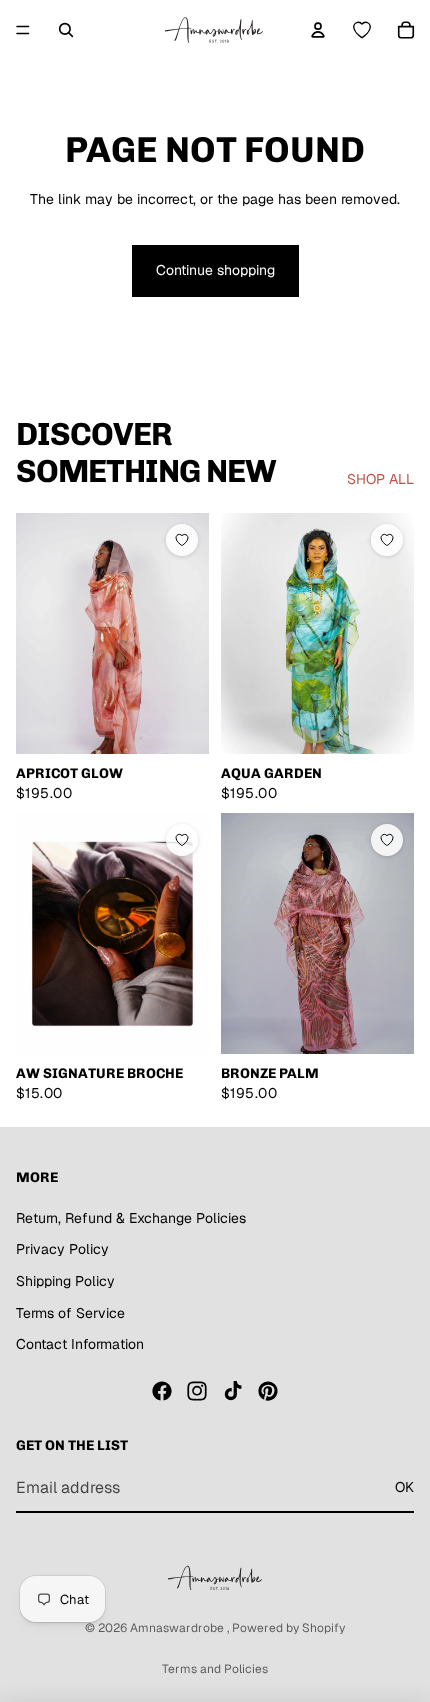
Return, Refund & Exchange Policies (131, 1218)
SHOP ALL (380, 479)
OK (404, 1487)
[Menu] (23, 30)
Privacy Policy (62, 1249)
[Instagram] (197, 1391)
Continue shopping (215, 270)
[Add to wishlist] (182, 541)
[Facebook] (162, 1391)
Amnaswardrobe (178, 1628)
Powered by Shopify (288, 1628)
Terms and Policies (215, 1669)
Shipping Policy (65, 1281)
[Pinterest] (268, 1391)
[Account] (318, 30)
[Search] (66, 30)
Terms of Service (70, 1313)
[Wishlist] (362, 30)
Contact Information (80, 1344)
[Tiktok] (233, 1391)
